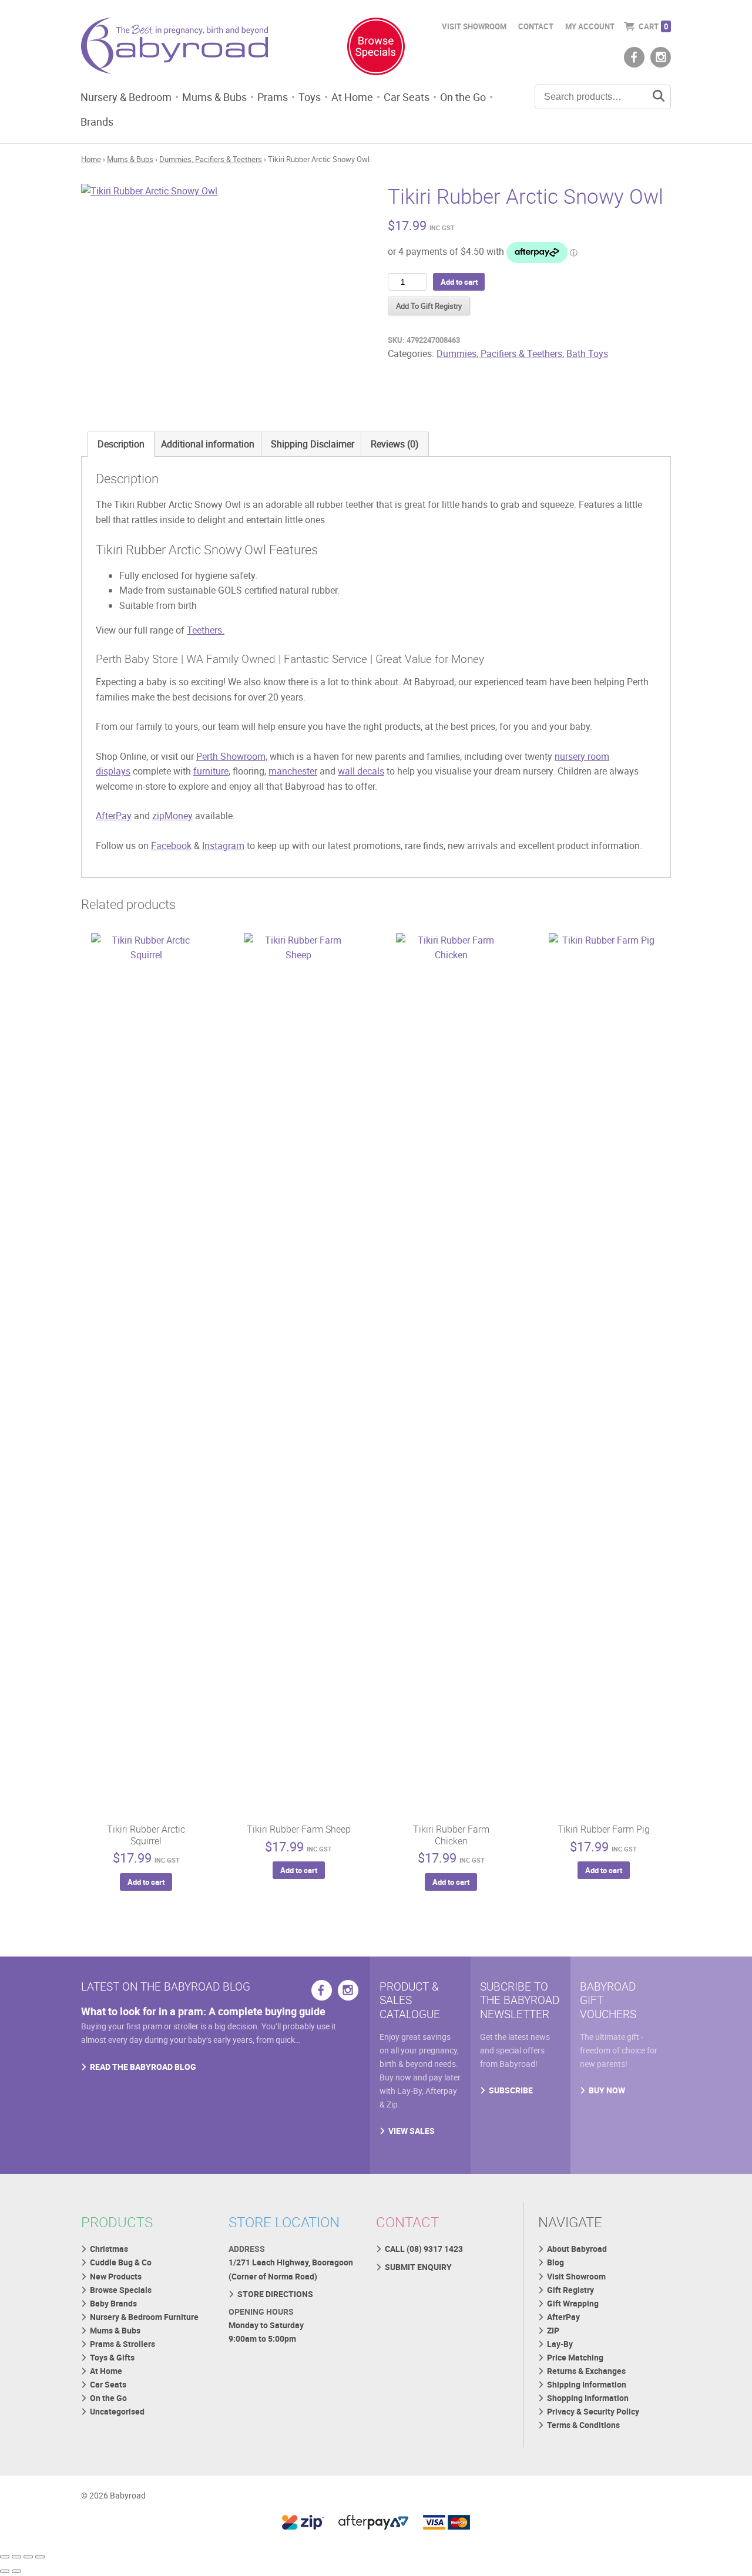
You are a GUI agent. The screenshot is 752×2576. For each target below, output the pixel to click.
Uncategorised (117, 2411)
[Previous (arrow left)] (5, 2571)
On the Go (463, 97)
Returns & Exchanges (586, 2371)
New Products (116, 2276)
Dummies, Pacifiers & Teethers (211, 159)
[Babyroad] (174, 48)
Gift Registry (570, 2290)
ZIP (553, 2330)
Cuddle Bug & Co (121, 2262)
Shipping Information (587, 2384)
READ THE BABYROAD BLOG (143, 2067)
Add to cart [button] (146, 1882)
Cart (653, 26)
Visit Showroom (474, 26)
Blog (555, 2262)
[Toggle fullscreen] (16, 2557)
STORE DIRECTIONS (275, 2294)
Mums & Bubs (214, 97)
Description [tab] (121, 444)
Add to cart (459, 282)
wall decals (361, 771)
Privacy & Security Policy (593, 2411)
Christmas (109, 2249)
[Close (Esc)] (40, 2557)
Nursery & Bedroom (126, 97)
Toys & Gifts (112, 2357)
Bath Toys (587, 353)
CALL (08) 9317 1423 (424, 2249)
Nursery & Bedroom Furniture (144, 2317)
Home (91, 159)
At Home (352, 97)
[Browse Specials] (376, 49)
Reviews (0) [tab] (395, 444)
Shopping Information (588, 2398)
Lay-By (560, 2344)
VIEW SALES (412, 2131)
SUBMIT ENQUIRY (418, 2267)
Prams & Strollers (122, 2344)
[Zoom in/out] (5, 2557)
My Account (590, 26)
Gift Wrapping (573, 2303)
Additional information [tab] (208, 444)
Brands (97, 122)
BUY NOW (607, 2090)
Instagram (223, 846)
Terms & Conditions (583, 2425)
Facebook (171, 846)
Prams (273, 97)
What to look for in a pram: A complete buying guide (203, 2011)
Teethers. (206, 630)
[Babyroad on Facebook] (634, 57)
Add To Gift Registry (429, 306)
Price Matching (575, 2357)
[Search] (659, 97)
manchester (293, 771)
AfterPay (114, 816)
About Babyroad (577, 2249)
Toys (310, 97)
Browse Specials (121, 2290)
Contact (536, 26)
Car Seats (407, 97)
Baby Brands (113, 2303)
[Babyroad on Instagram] (661, 57)
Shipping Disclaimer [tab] (313, 444)
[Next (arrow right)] (16, 2571)
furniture (211, 771)
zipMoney (172, 816)
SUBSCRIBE (511, 2090)
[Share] (28, 2557)
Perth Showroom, (232, 756)
